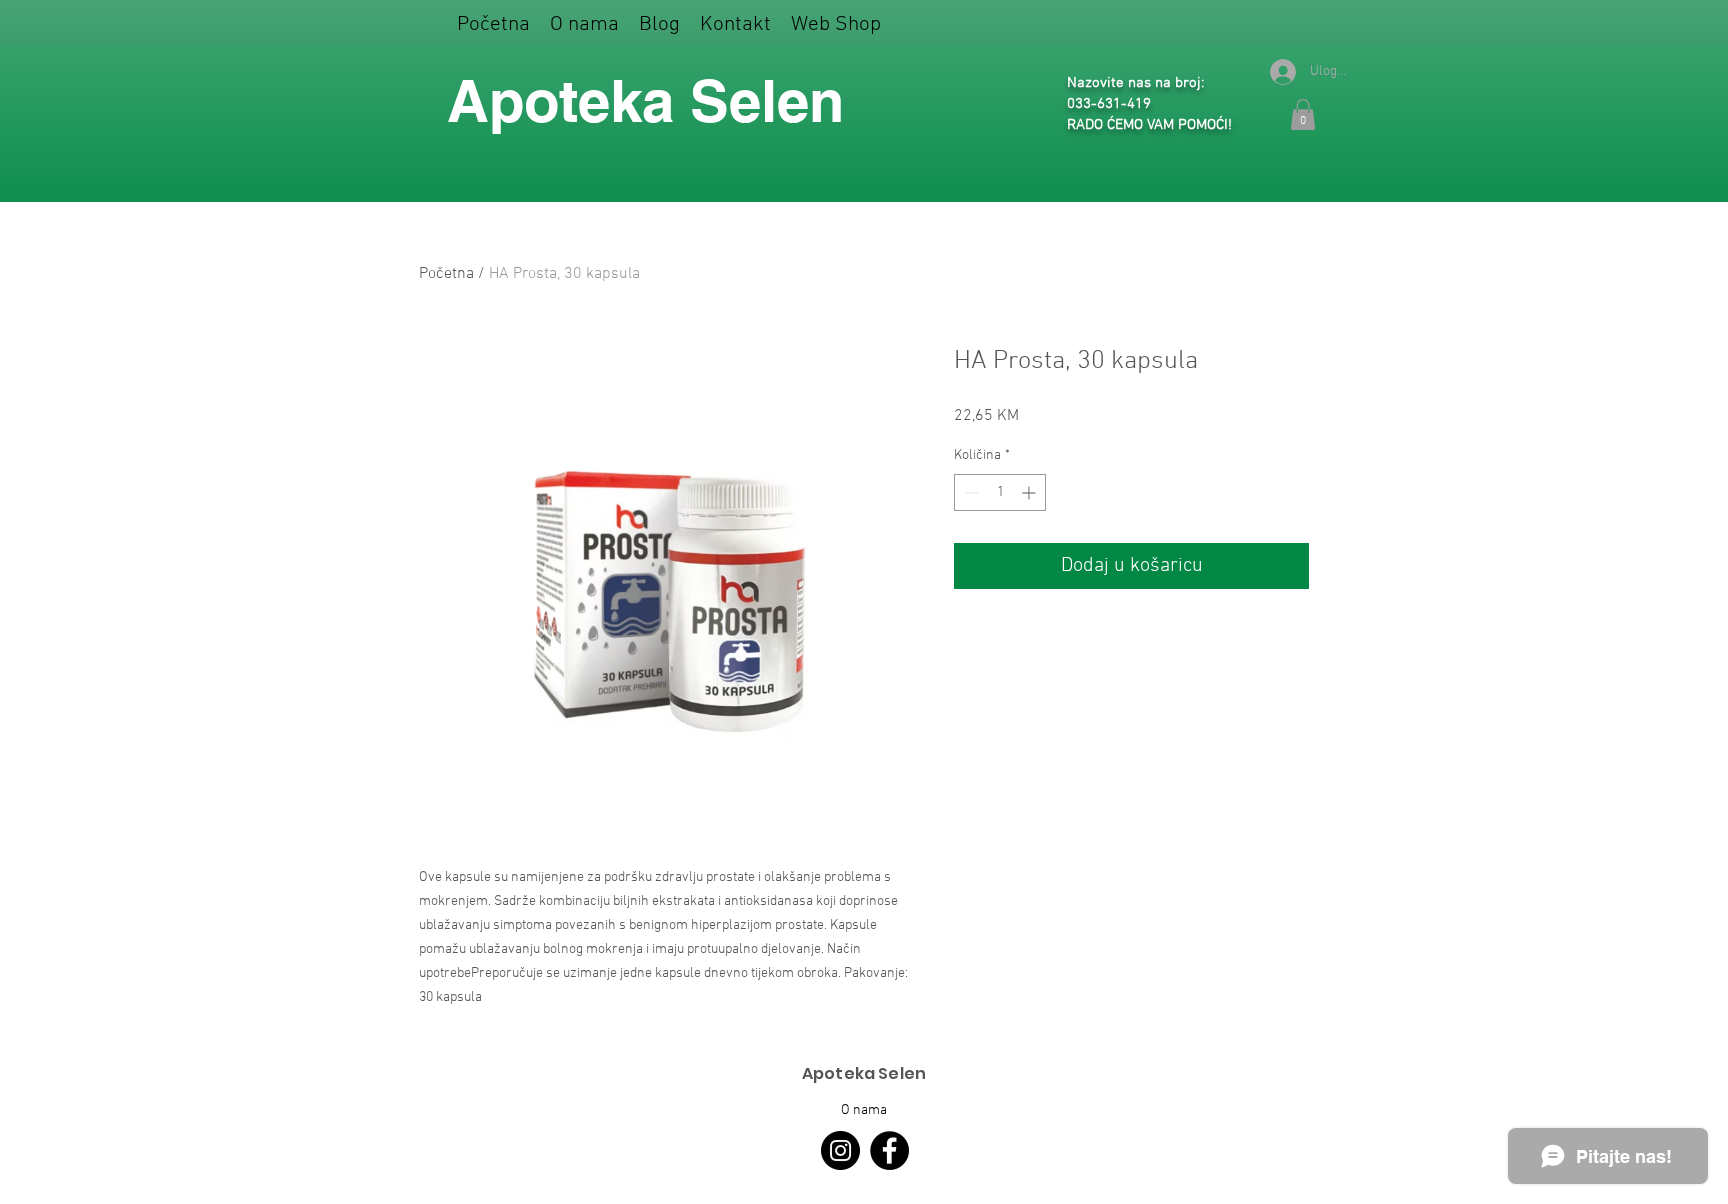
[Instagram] (840, 1150)
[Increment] (1030, 492)
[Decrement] (969, 492)
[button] (836, 24)
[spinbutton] (1000, 492)
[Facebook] (889, 1150)
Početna (446, 274)
